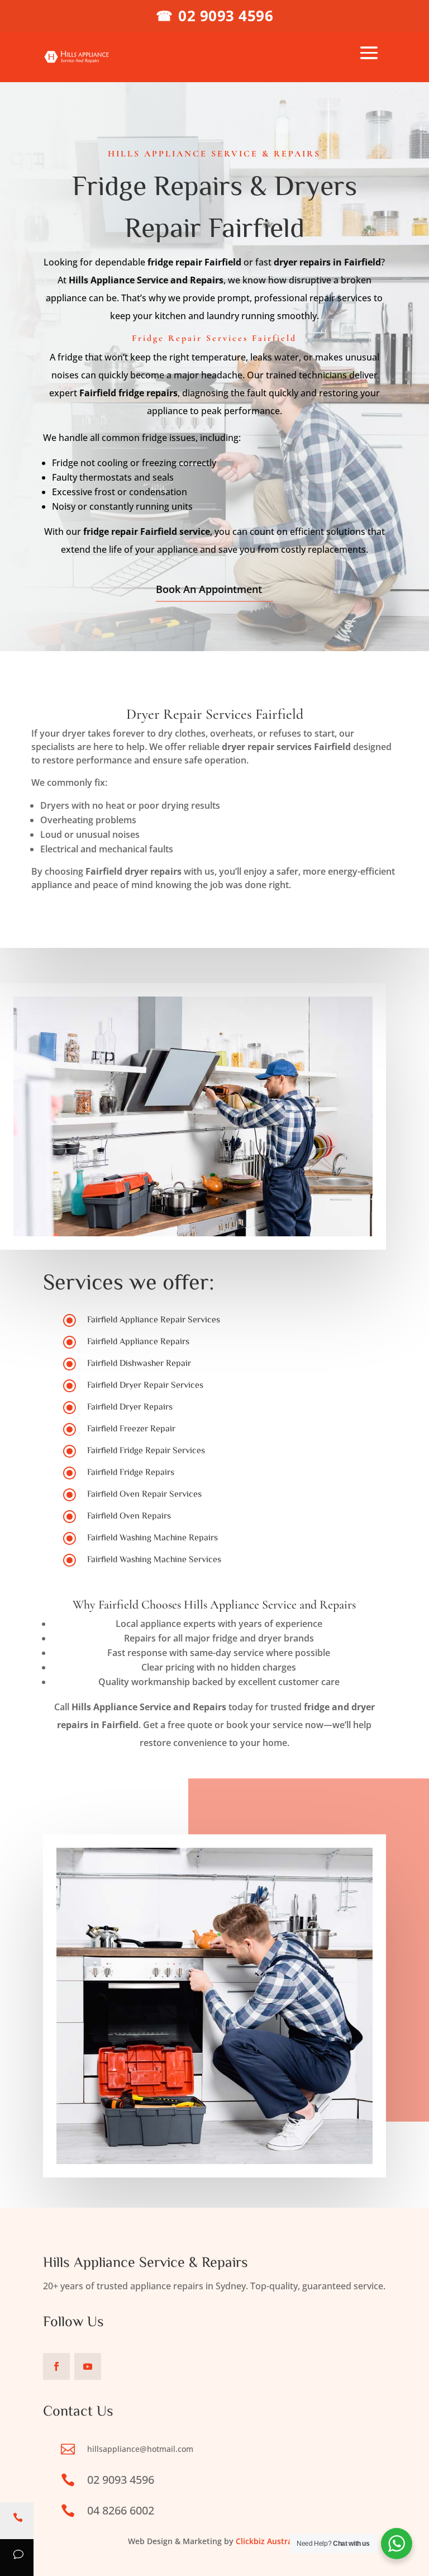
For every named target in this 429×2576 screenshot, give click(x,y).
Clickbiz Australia (268, 2541)
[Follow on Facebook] (56, 2366)
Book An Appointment (209, 589)
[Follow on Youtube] (88, 2366)
